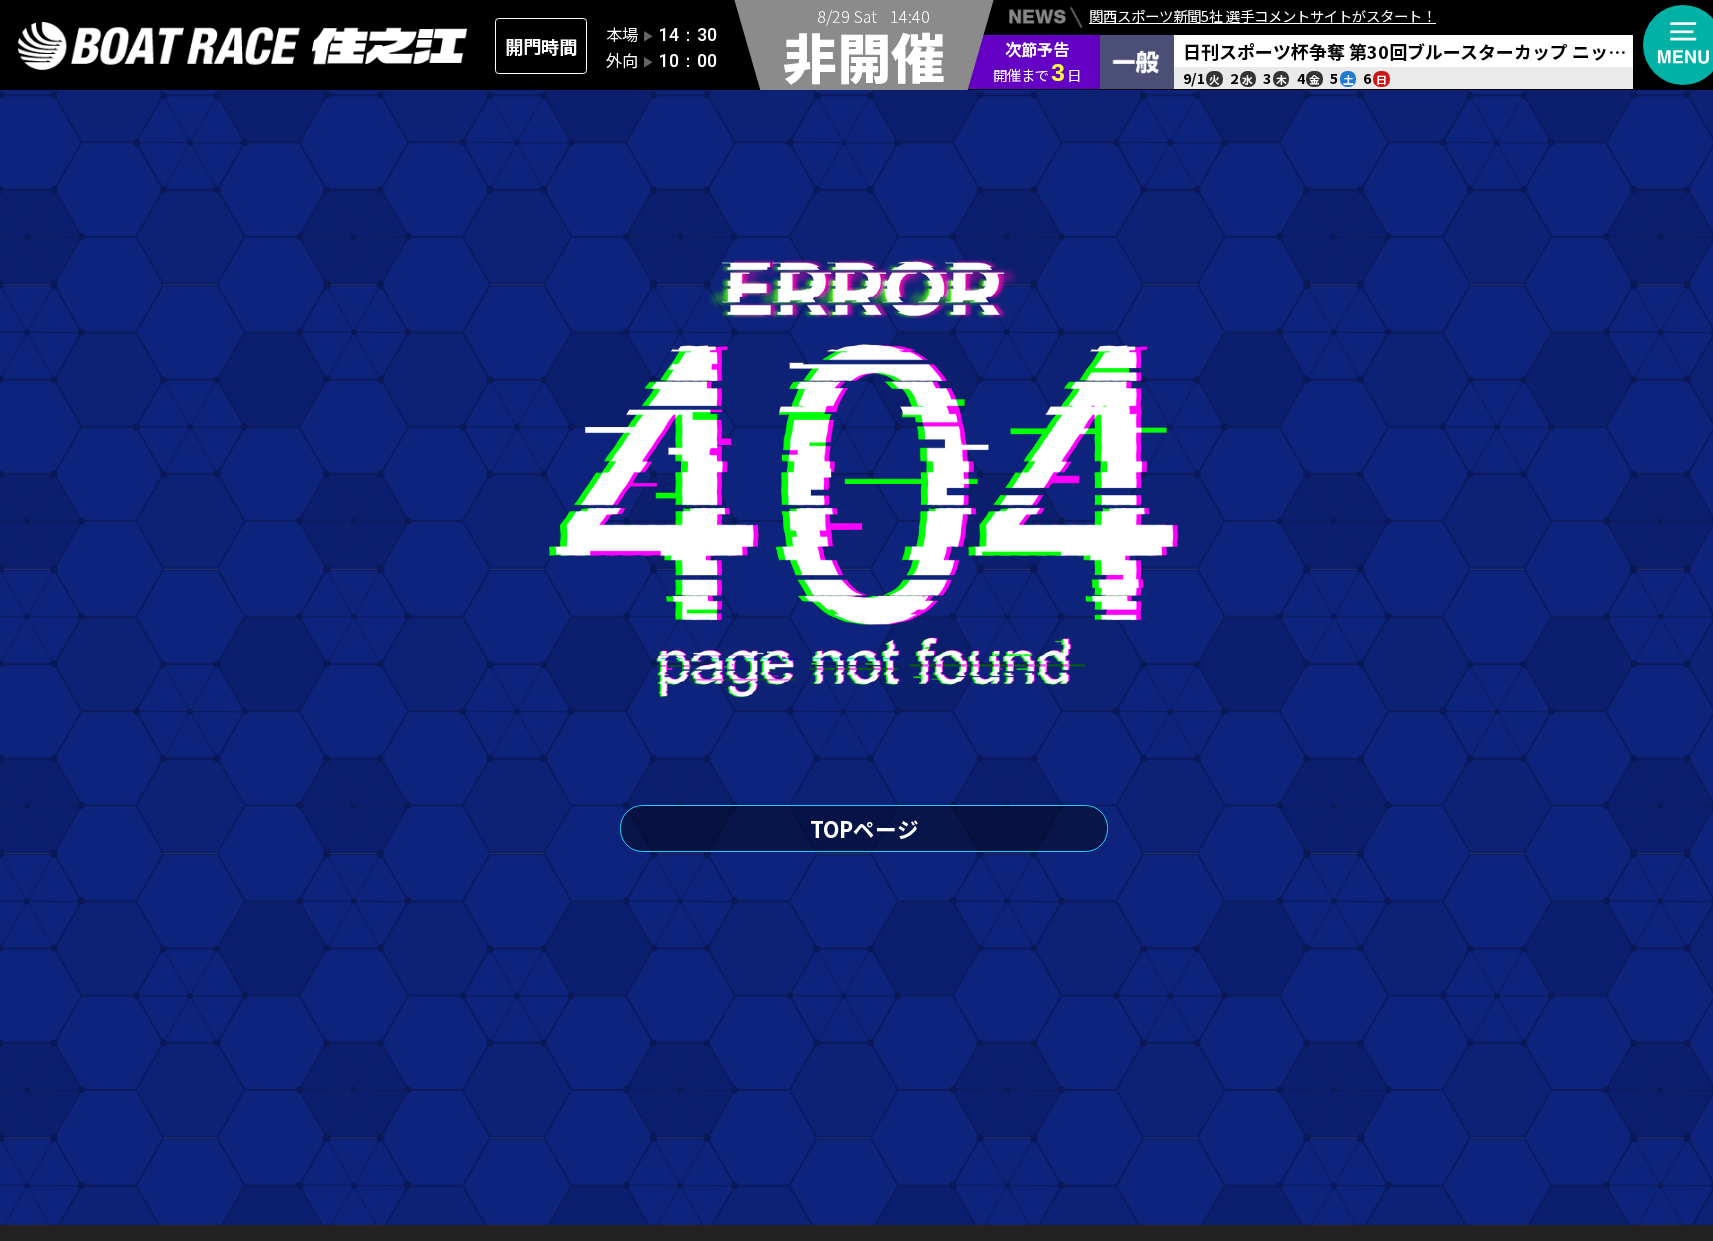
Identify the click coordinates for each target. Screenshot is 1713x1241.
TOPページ (864, 828)
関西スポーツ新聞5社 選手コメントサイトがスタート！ (1262, 15)
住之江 (243, 46)
